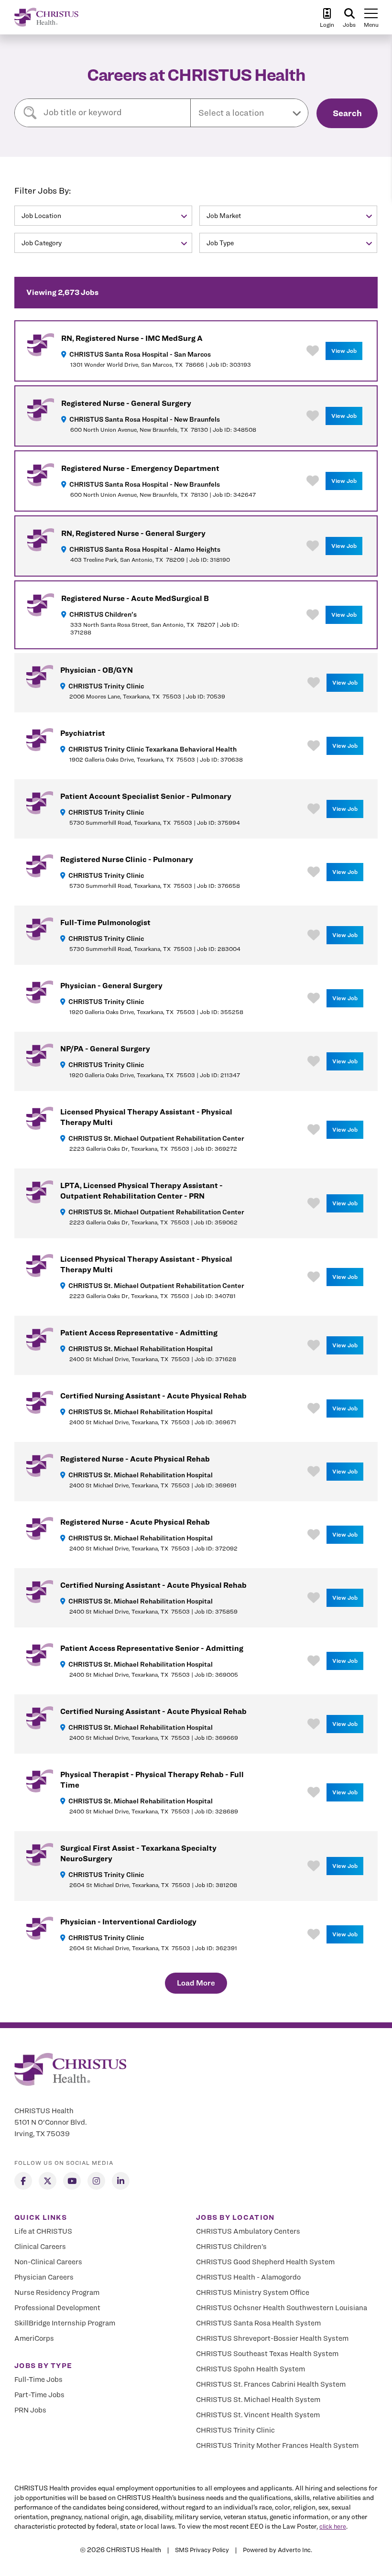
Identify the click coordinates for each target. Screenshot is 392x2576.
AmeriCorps (34, 2338)
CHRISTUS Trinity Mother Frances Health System (277, 2445)
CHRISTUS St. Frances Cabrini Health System (271, 2384)
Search (347, 113)
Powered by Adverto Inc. (278, 2550)
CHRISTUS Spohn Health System (250, 2369)
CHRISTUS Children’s (231, 2247)
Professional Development (57, 2308)
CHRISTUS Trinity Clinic (235, 2430)
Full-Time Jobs (38, 2380)
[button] (249, 113)
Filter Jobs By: (43, 191)
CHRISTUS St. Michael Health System (258, 2400)
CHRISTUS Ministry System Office (253, 2292)
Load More (196, 1983)
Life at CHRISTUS (43, 2231)
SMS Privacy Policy (202, 2550)
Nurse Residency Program (57, 2292)
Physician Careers (44, 2277)
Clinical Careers (40, 2247)
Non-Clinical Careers (48, 2262)
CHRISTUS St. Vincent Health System (258, 2415)
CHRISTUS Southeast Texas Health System (267, 2354)
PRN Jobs (30, 2410)
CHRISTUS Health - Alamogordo (248, 2277)
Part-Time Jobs (39, 2395)
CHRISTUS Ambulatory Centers (248, 2231)
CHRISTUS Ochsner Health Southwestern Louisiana (282, 2308)
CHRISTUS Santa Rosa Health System (258, 2323)
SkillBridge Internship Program (65, 2323)
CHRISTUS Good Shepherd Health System (265, 2262)
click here (333, 2526)
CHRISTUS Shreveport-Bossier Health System (272, 2338)
